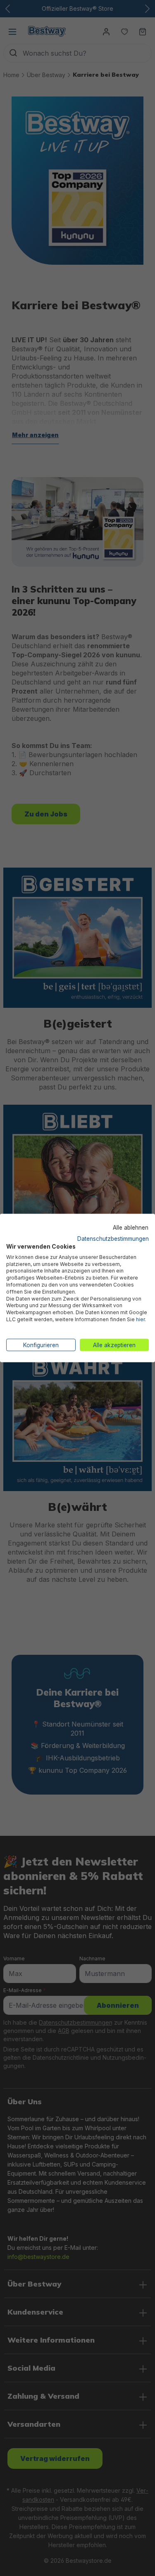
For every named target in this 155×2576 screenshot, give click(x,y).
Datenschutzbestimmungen (113, 1239)
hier (140, 1319)
